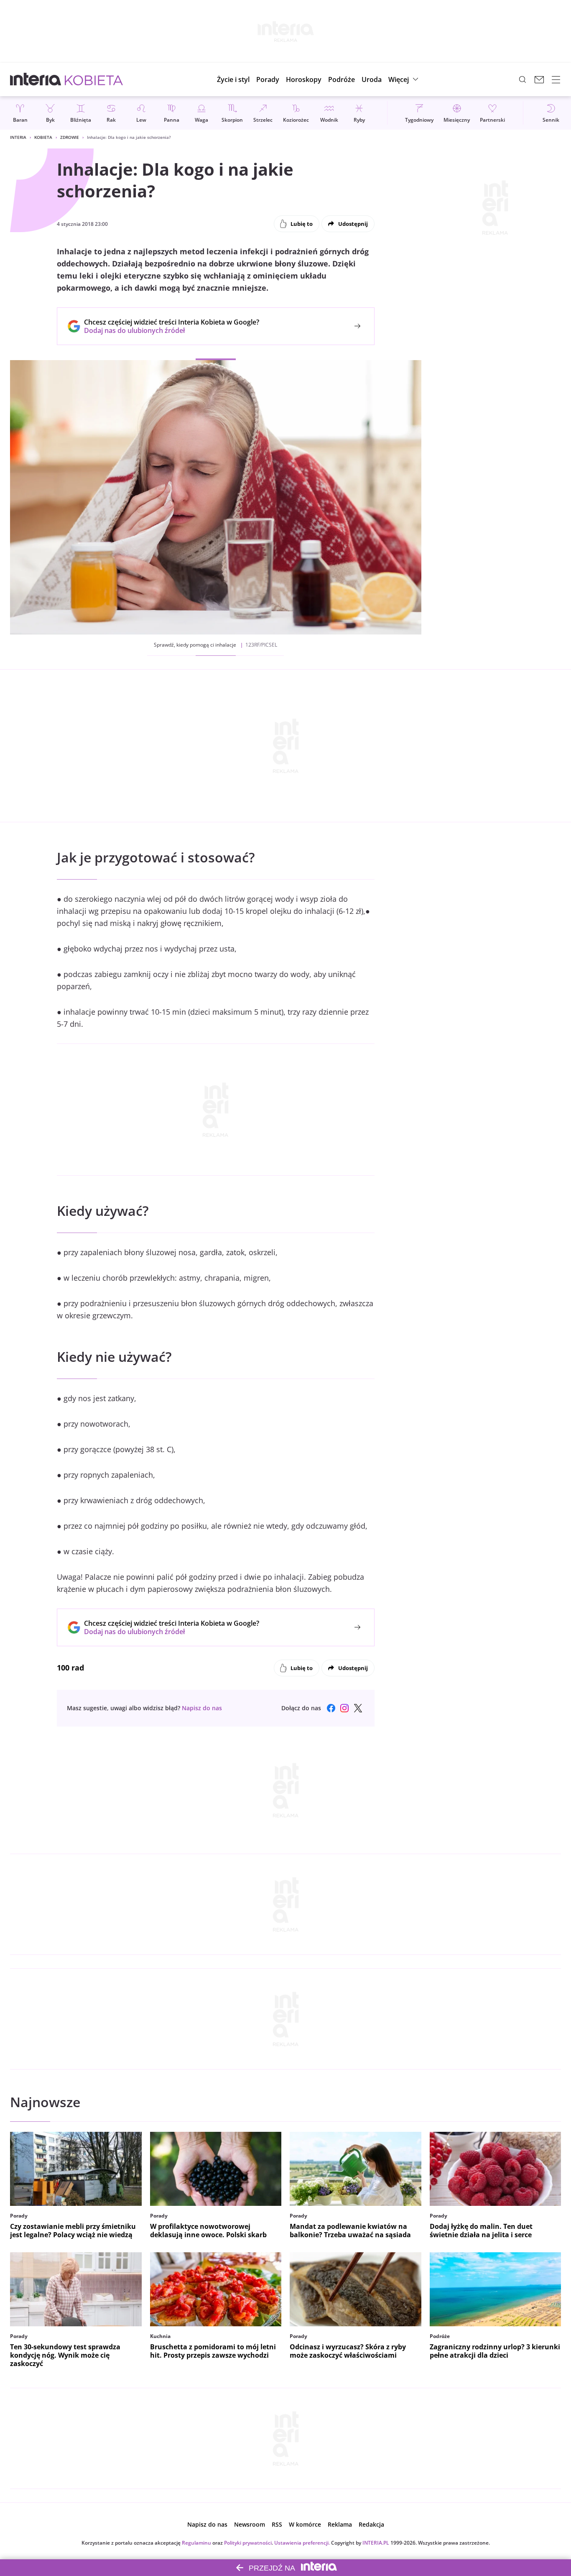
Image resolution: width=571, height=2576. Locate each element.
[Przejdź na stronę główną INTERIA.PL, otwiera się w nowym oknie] (36, 79)
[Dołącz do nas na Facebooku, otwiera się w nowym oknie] (331, 1708)
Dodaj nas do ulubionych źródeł (172, 330)
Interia (18, 137)
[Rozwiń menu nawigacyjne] (556, 79)
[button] (304, 79)
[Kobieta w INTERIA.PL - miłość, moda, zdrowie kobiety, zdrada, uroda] (94, 79)
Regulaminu (196, 2543)
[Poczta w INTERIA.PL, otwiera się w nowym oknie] (539, 79)
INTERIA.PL (376, 2543)
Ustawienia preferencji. (302, 2543)
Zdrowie (70, 137)
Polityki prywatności (248, 2543)
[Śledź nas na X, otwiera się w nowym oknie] (358, 1708)
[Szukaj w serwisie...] (523, 79)
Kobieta (43, 137)
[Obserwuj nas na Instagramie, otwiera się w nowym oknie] (344, 1708)
